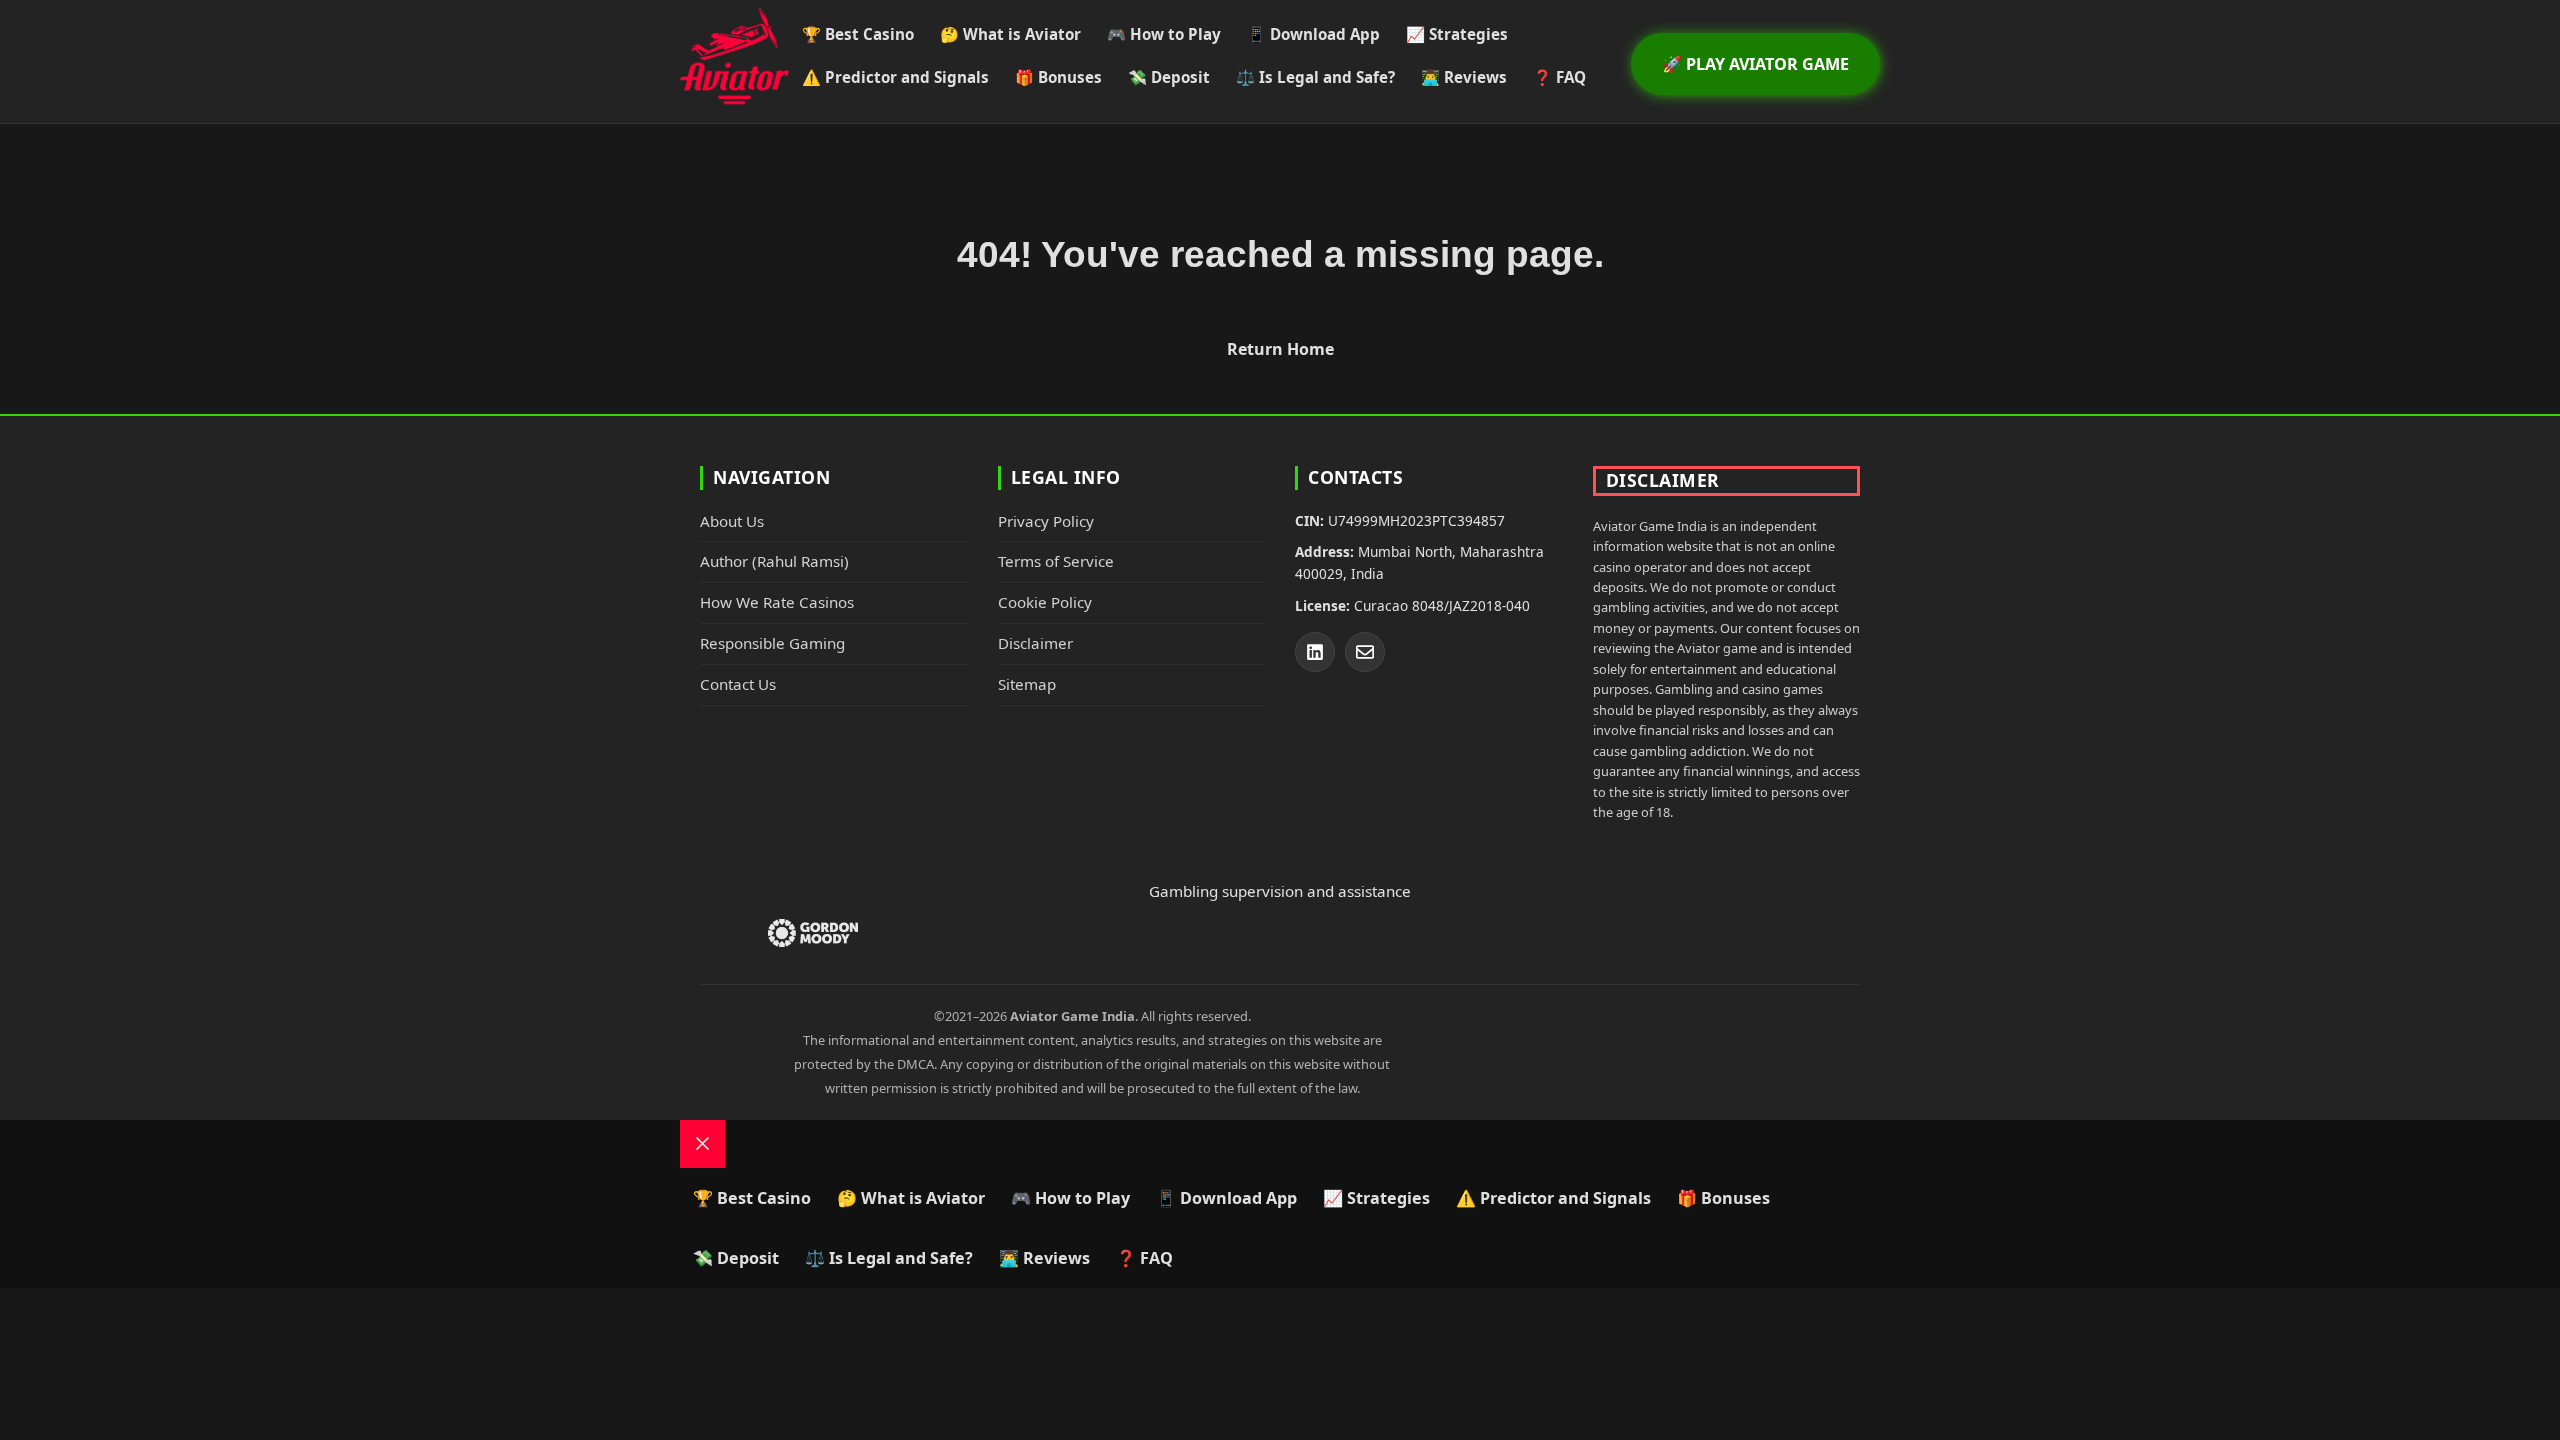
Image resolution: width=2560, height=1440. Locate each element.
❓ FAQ (1559, 77)
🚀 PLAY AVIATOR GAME (1755, 64)
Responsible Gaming (772, 643)
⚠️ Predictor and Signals (895, 77)
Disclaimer (1035, 643)
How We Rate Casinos (777, 602)
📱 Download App (1313, 34)
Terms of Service (1056, 561)
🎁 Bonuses (1058, 77)
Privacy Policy (1046, 521)
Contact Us (738, 684)
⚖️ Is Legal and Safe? (1315, 77)
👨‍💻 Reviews (1464, 77)
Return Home (1280, 349)
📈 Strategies (1457, 34)
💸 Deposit (1169, 77)
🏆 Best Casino (858, 34)
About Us (732, 521)
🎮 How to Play (1164, 34)
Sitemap (1027, 684)
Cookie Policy (1045, 602)
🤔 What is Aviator (1010, 34)
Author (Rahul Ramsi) (774, 561)
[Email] (1365, 652)
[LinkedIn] (1315, 652)
